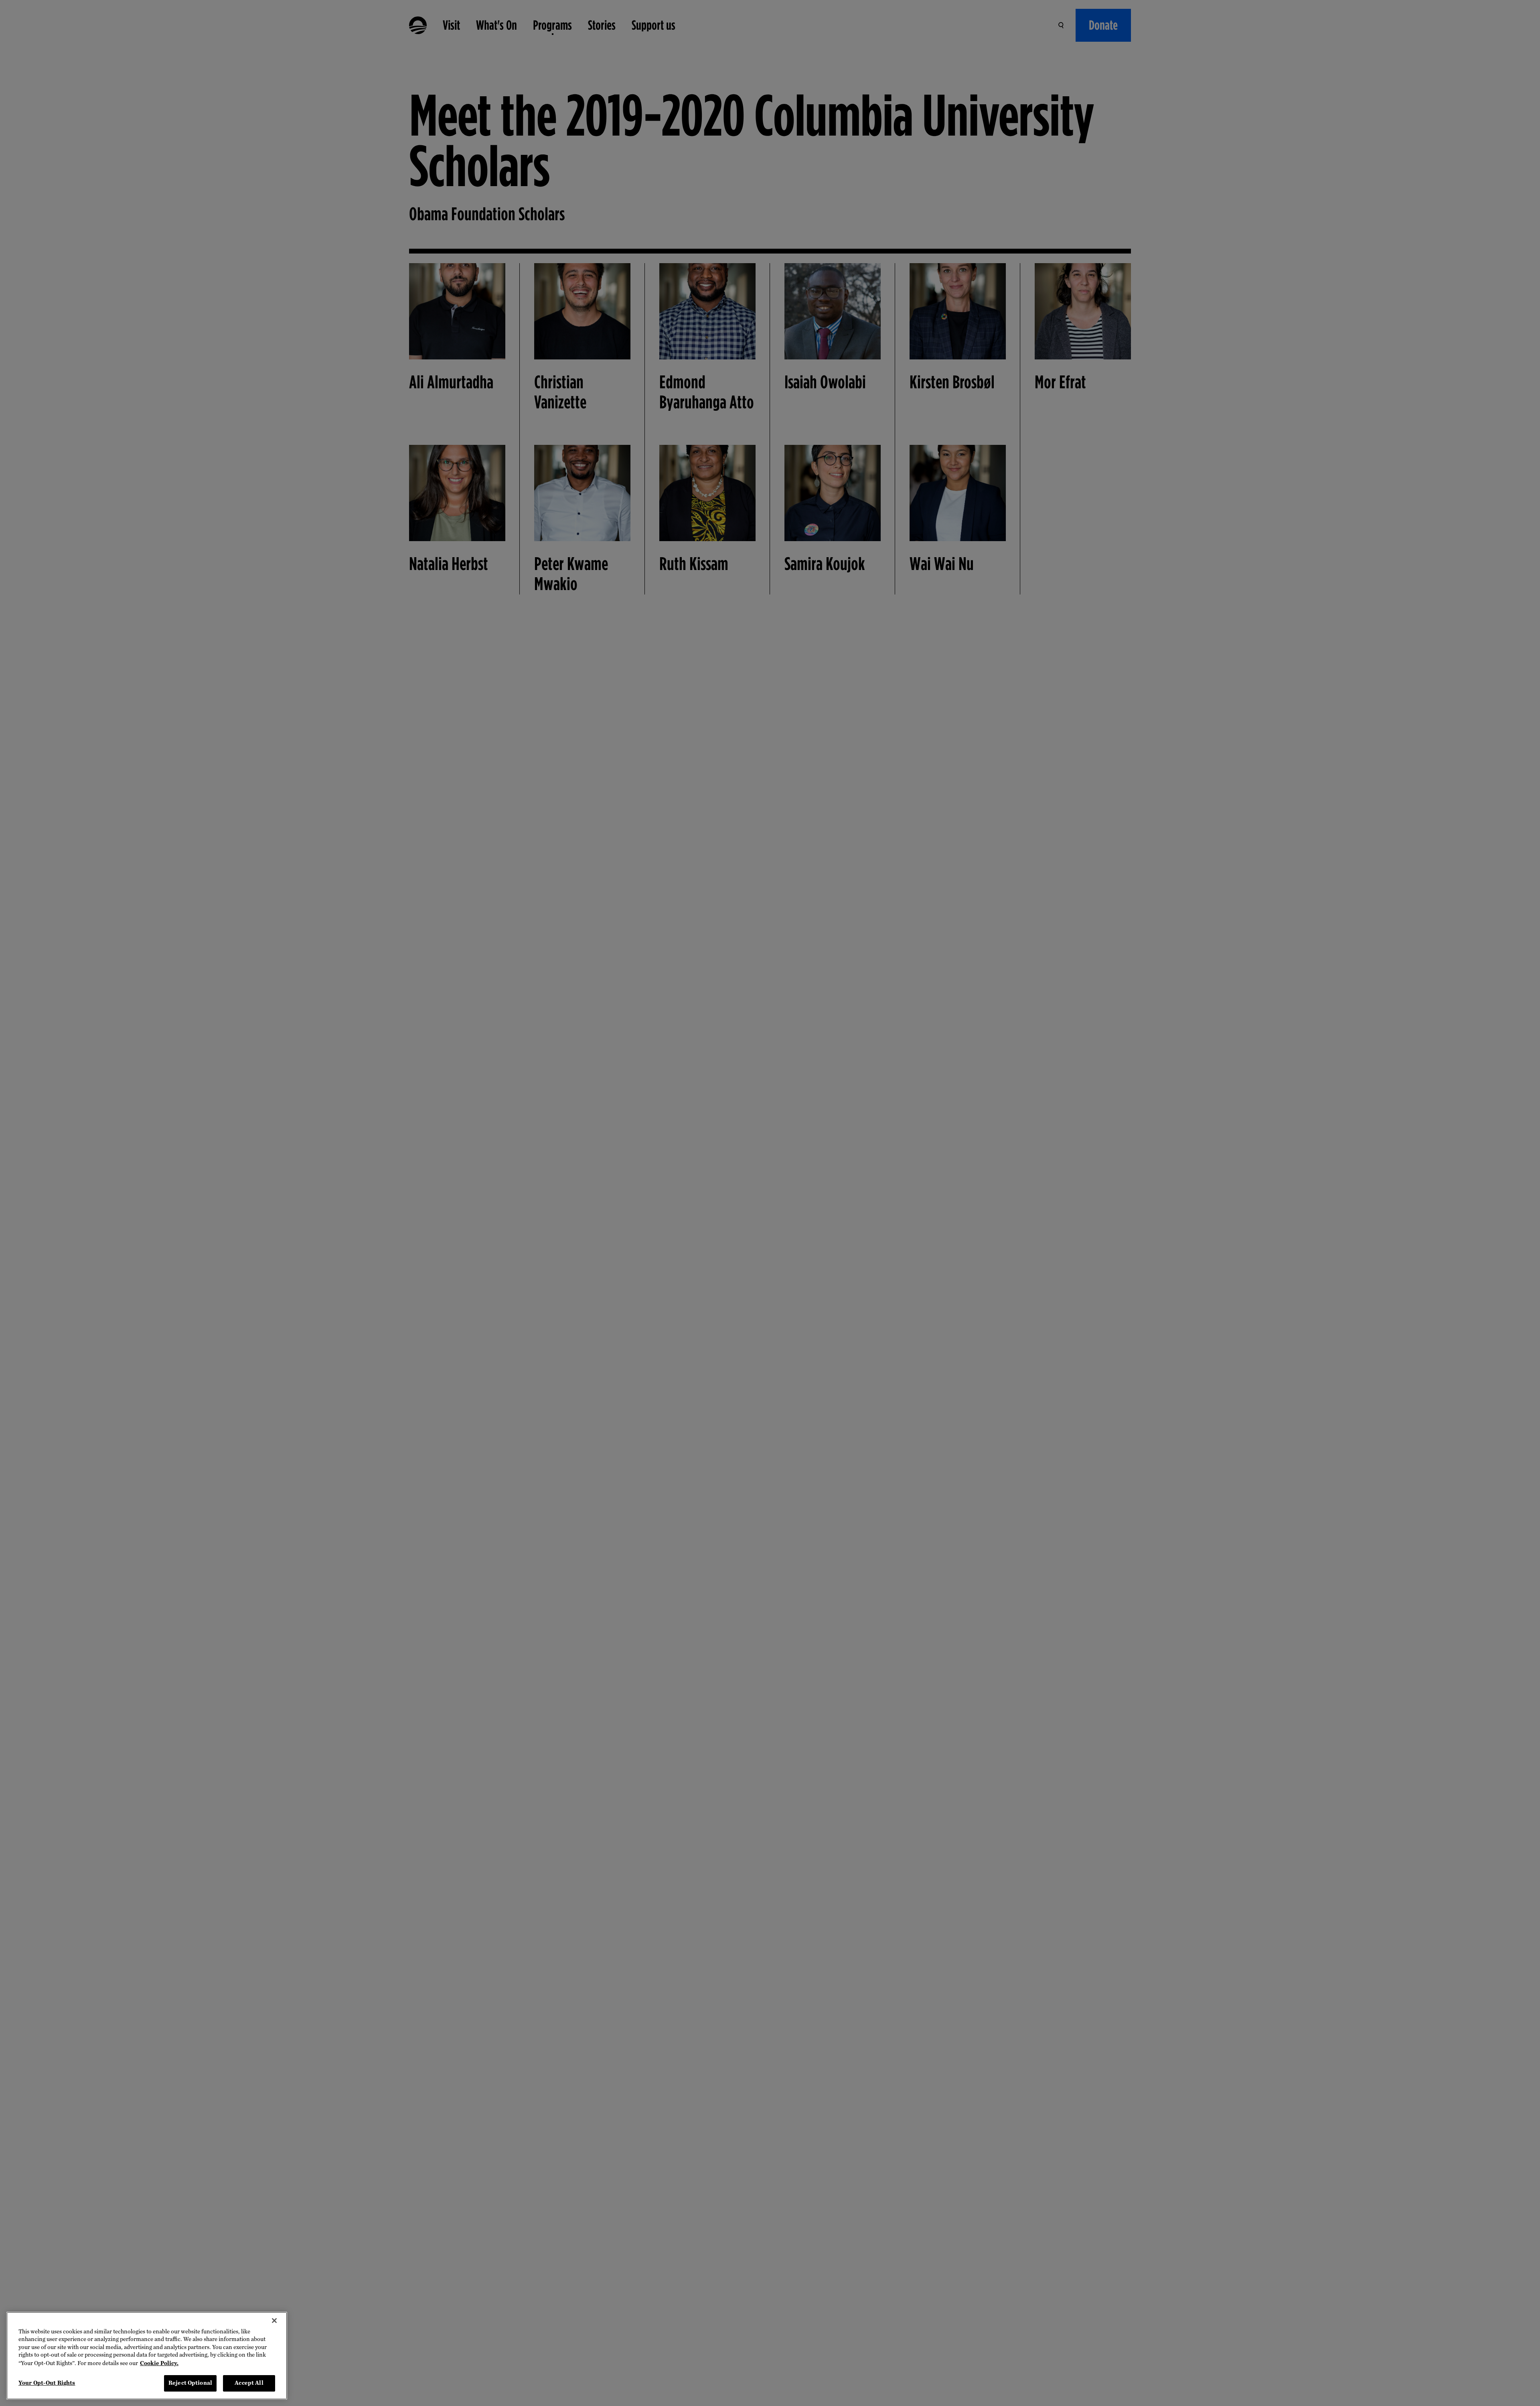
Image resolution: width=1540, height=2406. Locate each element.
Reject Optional (190, 2383)
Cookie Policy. (159, 2363)
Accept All (249, 2383)
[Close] (274, 2321)
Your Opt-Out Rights (47, 2383)
